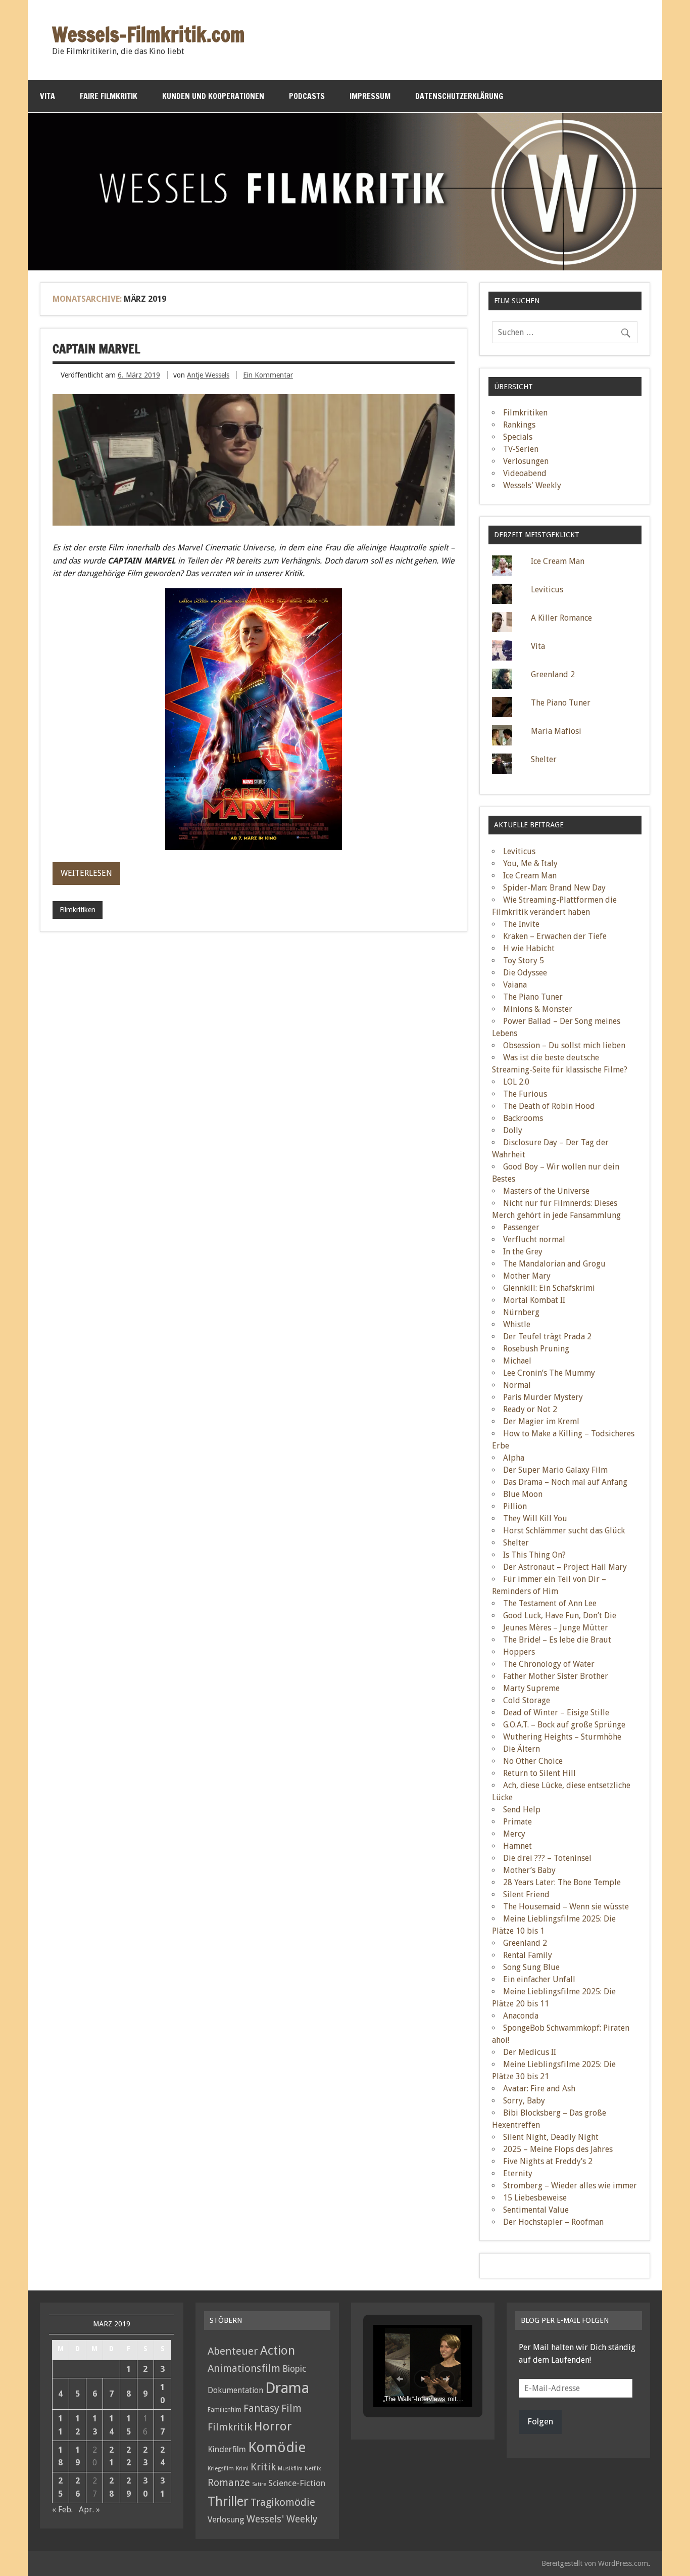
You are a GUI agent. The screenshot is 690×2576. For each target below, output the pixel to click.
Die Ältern (522, 1749)
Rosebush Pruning (536, 1349)
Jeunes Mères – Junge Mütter (556, 1628)
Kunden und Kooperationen (213, 96)
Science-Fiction (297, 2483)
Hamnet (517, 1846)
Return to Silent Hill (539, 1773)
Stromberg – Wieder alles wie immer (570, 2186)
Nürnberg (521, 1312)
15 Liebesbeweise (535, 2198)
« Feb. (62, 2510)
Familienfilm (225, 2410)
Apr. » (89, 2510)
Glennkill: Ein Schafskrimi (549, 1288)
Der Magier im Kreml (541, 1421)
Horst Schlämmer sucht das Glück (564, 1531)
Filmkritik (230, 2427)
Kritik (263, 2467)
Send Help (522, 1810)
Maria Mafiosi (556, 731)
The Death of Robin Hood (549, 1106)
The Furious (525, 1094)
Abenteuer (233, 2351)
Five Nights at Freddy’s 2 (548, 2161)
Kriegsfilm (221, 2468)
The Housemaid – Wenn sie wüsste (566, 1907)
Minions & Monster (538, 1009)
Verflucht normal (534, 1239)
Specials (518, 437)
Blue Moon (523, 1494)
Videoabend (525, 473)
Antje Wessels (208, 375)
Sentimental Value (536, 2210)
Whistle (517, 1324)
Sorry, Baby (524, 2101)
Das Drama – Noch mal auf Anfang (565, 1482)
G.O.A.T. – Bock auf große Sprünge (564, 1725)
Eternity (518, 2173)
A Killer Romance (561, 618)
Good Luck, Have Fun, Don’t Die (560, 1615)
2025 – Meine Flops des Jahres (558, 2149)
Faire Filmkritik (109, 96)
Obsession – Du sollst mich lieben (564, 1045)
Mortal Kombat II (534, 1300)
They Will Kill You (535, 1518)
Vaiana (515, 985)
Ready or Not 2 (530, 1409)
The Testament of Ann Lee (550, 1603)
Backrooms (523, 1118)
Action (278, 2351)
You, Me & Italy (530, 863)
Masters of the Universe (546, 1191)
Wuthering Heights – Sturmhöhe (562, 1737)
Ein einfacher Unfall (539, 1979)
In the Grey (523, 1252)
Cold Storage (527, 1700)
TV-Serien (521, 449)
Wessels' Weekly (532, 485)
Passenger (521, 1227)
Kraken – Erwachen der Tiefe (555, 936)
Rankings (519, 425)
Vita (47, 96)
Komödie (277, 2447)
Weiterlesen (86, 873)
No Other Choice (533, 1761)
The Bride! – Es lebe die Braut (557, 1640)
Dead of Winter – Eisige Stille (556, 1713)
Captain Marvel (96, 349)
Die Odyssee (525, 973)
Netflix (313, 2469)
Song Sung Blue (531, 1967)
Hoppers (519, 1652)
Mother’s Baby (529, 1870)
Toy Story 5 (524, 961)
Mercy (514, 1834)
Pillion (515, 1506)
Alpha (514, 1458)
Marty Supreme (531, 1688)
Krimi (242, 2469)
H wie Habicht (529, 948)
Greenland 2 (553, 674)
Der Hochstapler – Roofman (553, 2222)
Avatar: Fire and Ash (539, 2089)
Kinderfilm (227, 2449)
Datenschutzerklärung (459, 96)
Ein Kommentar (268, 375)
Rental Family (528, 1955)
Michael (517, 1361)
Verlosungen (526, 461)
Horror (273, 2426)
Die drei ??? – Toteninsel (547, 1858)
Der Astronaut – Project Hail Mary (565, 1567)
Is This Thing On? (534, 1555)
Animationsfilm (244, 2368)
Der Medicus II (530, 2052)
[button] (400, 2379)
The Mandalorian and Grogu (554, 1264)
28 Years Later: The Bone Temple (562, 1882)
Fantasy (261, 2408)
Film (291, 2408)
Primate (517, 1822)
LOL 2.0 (516, 1082)
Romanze (229, 2483)
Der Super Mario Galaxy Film (555, 1470)
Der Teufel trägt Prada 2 (547, 1337)
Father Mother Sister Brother (556, 1676)
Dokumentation (235, 2390)
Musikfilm (290, 2469)
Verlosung (226, 2520)
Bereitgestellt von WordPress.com (595, 2563)
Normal (517, 1385)
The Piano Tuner (561, 703)
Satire (259, 2484)
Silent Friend (526, 1894)
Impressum (370, 96)
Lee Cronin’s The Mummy (549, 1373)
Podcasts (307, 96)
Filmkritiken (78, 910)
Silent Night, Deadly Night (551, 2137)
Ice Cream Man (558, 561)
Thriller (228, 2501)
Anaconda (521, 2016)
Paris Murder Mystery (543, 1397)
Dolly (513, 1130)
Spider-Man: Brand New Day (554, 888)
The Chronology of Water (549, 1664)
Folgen (540, 2421)
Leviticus (547, 590)
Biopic (294, 2369)
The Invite (521, 924)
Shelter (544, 759)
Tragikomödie (283, 2502)
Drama (287, 2388)
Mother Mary (527, 1276)
